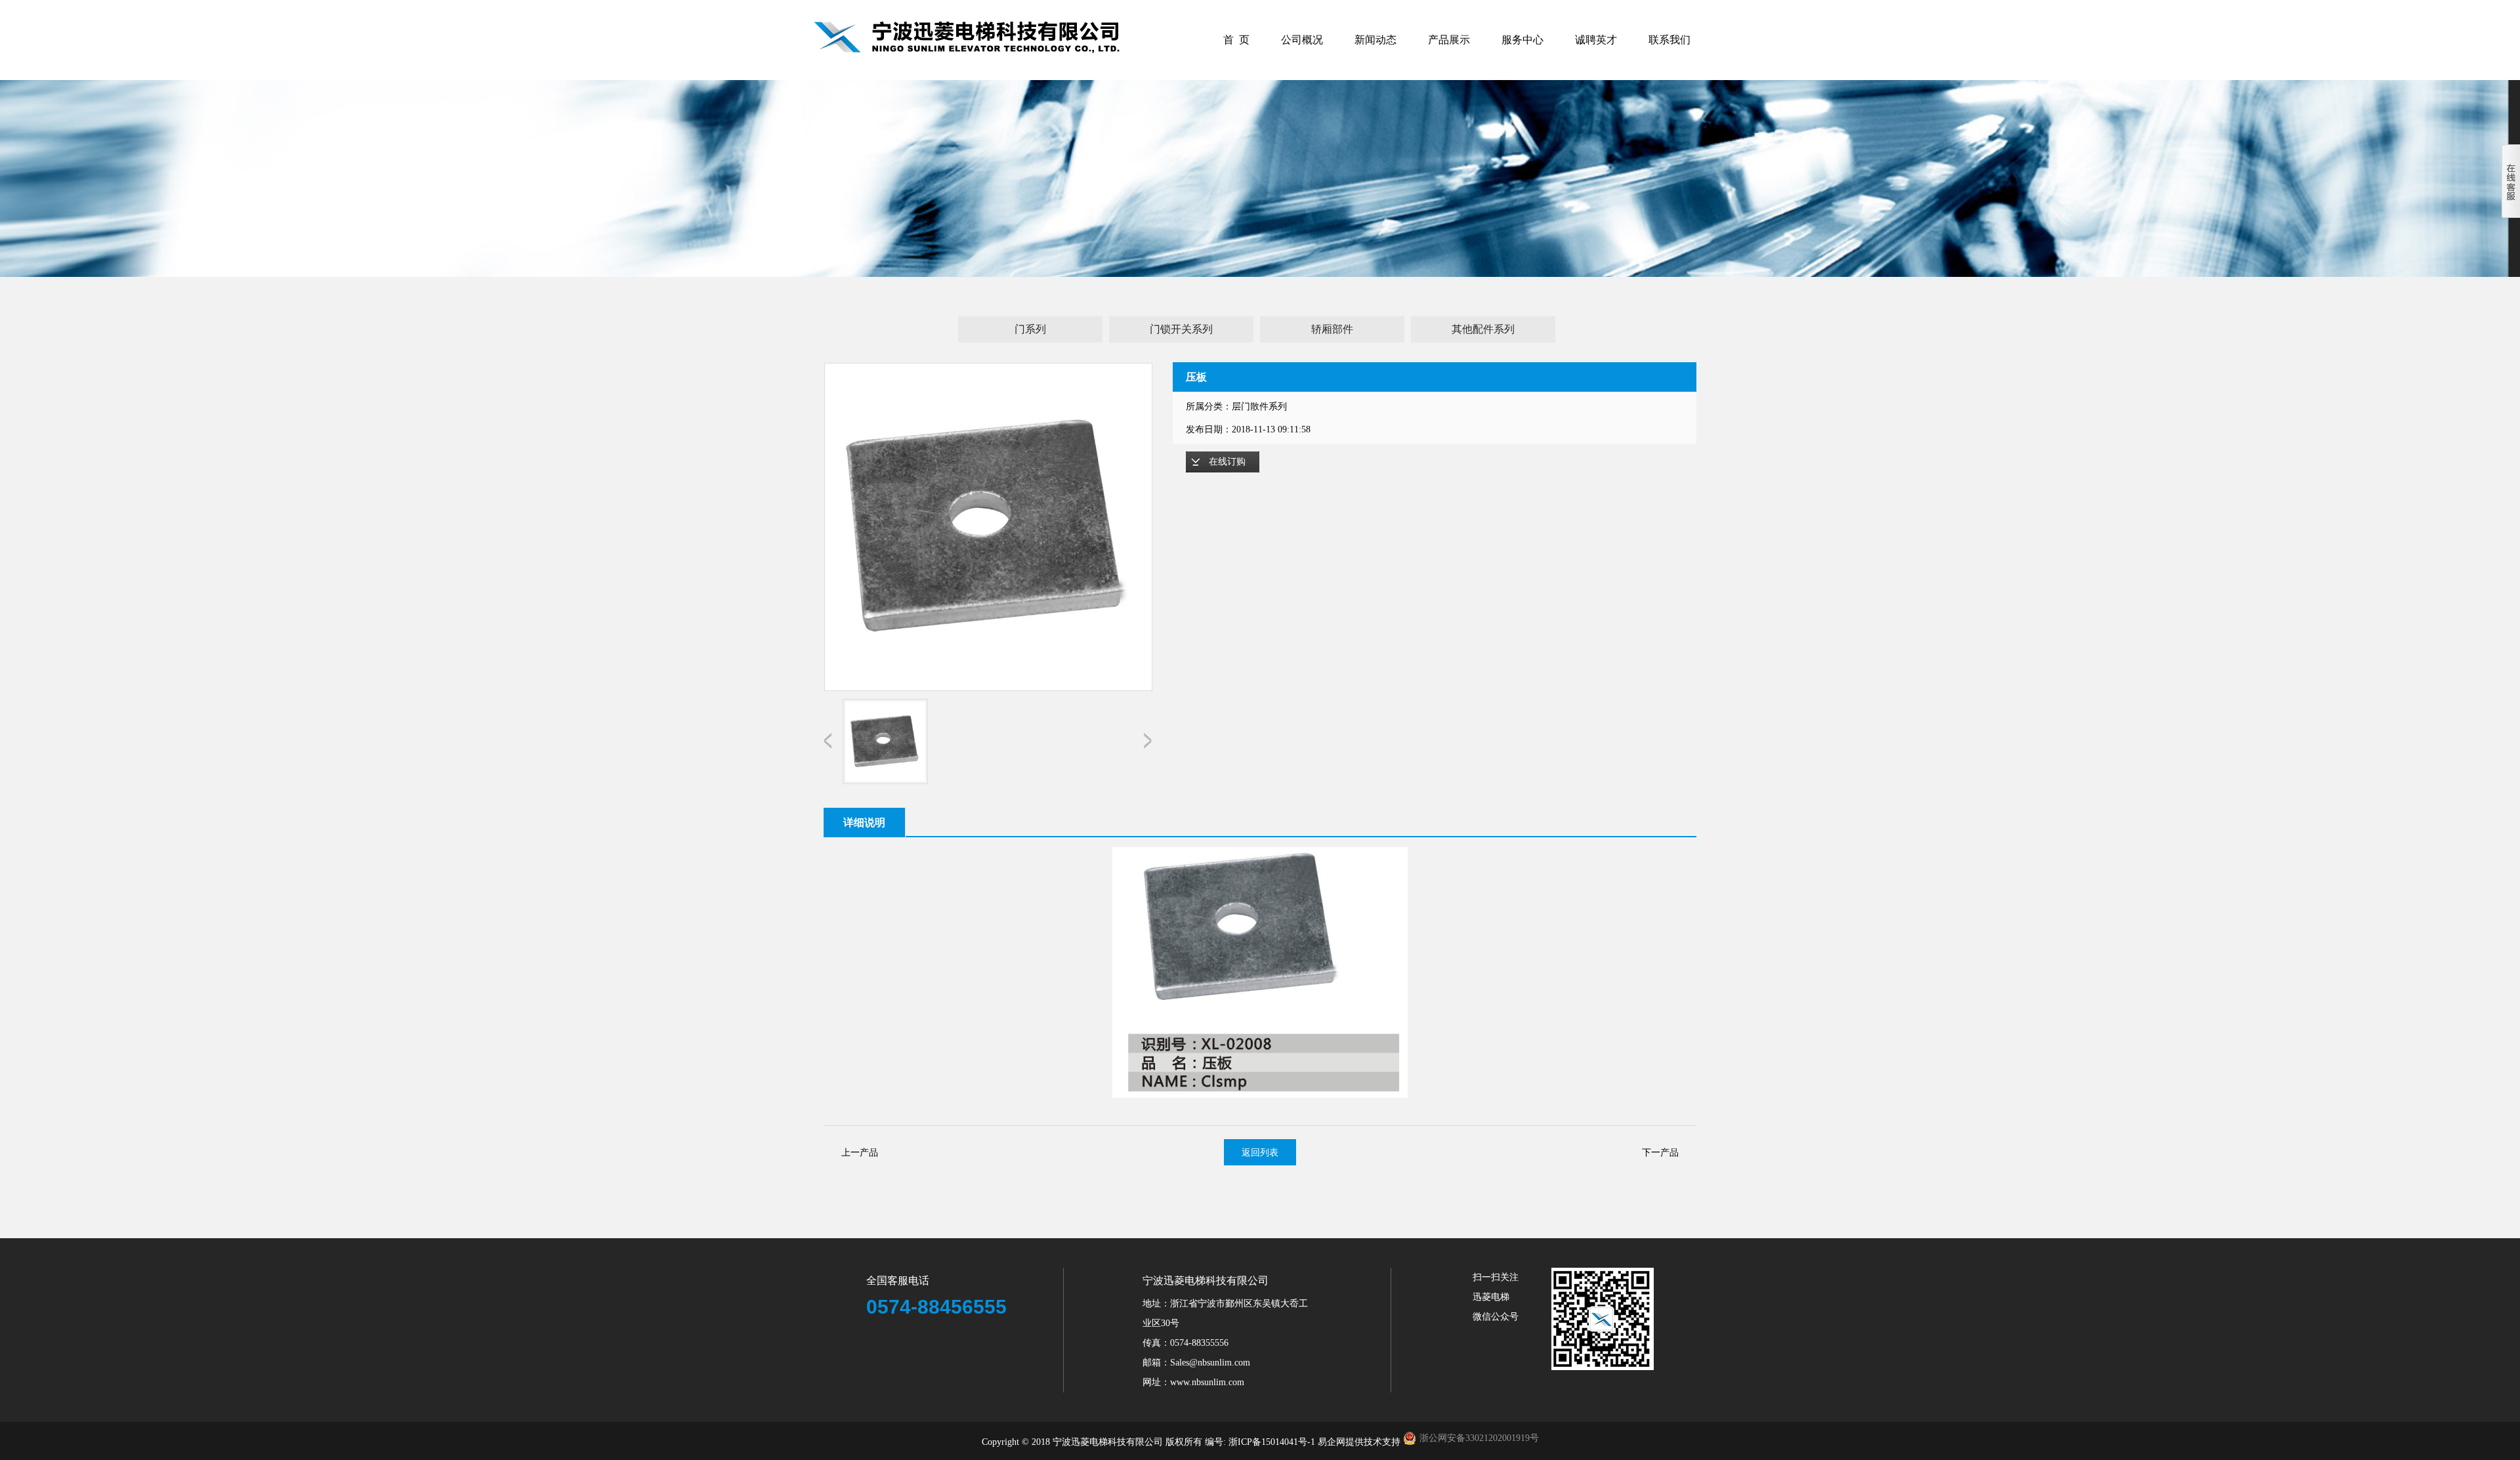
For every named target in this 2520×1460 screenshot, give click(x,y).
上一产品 (860, 1152)
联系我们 (1669, 40)
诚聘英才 (1596, 40)
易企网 (1332, 1442)
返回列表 (1260, 1152)
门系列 (1030, 329)
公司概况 (1302, 40)
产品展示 (1449, 40)
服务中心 (1522, 40)
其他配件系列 (1483, 329)
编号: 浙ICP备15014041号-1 (1261, 1442)
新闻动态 (1375, 40)
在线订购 (1227, 462)
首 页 (1236, 40)
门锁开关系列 (1181, 329)
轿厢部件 (1332, 329)
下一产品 (1660, 1152)
